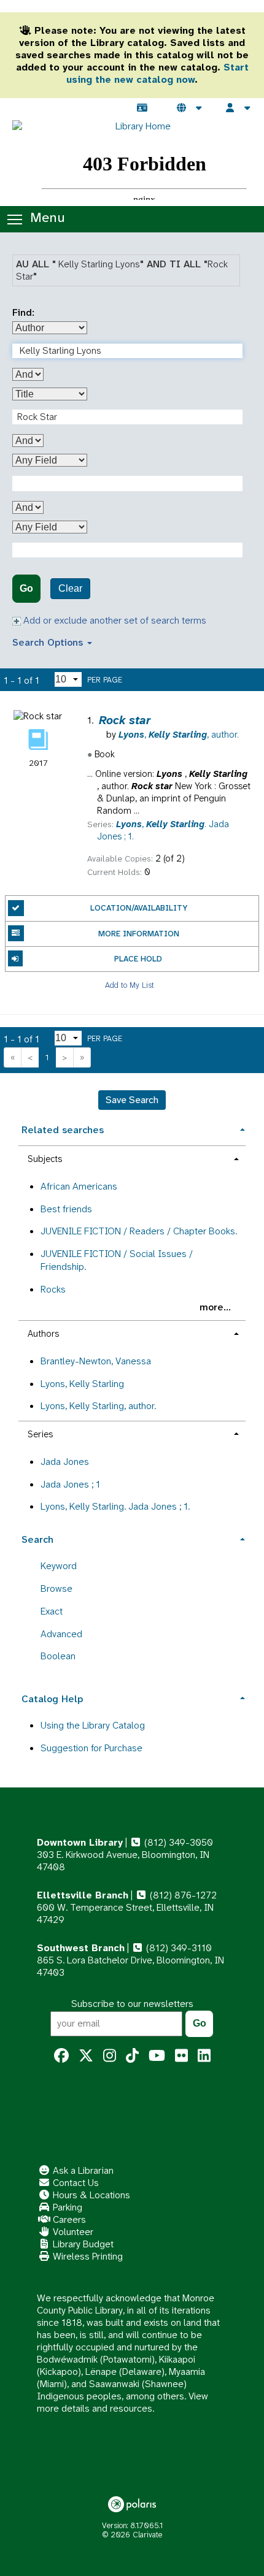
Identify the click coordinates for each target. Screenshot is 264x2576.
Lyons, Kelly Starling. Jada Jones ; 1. (115, 1506)
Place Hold (138, 959)
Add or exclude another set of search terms (114, 620)
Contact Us (75, 2183)
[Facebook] (61, 2056)
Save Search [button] (132, 1100)
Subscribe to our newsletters (132, 2004)
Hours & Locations (90, 2195)
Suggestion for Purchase (91, 1748)
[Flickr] (181, 2056)
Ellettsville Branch (83, 1895)
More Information (139, 934)
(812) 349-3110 (178, 1948)
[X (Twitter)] (86, 2056)
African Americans (79, 1186)
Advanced (61, 1634)
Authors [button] (43, 1334)
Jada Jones (65, 1462)
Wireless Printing (87, 2256)
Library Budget (82, 2244)
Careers (68, 2219)
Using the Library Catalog (93, 1725)
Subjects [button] (45, 1159)
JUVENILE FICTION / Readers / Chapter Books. (139, 1231)
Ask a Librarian (82, 2170)
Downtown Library (80, 1842)
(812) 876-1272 (182, 1895)
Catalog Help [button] (52, 1699)
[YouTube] (157, 2056)
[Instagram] (110, 2056)
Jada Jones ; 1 (70, 1484)
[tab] (132, 1129)
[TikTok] (132, 2056)
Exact (52, 1611)
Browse (56, 1588)
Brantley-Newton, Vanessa (96, 1361)
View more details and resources (122, 2402)
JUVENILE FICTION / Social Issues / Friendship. (117, 1260)
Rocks (53, 1289)
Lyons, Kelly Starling (82, 1384)
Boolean (58, 1656)
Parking (66, 2207)
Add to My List (130, 984)
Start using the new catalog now (157, 73)
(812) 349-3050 (177, 1842)
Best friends (66, 1209)
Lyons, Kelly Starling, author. (98, 1406)
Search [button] (37, 1539)
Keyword (59, 1566)
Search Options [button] (49, 642)
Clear (70, 588)
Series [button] (40, 1434)
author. (179, 735)
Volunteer (72, 2232)
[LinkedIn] (204, 2056)
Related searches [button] (63, 1130)
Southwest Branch (81, 1948)
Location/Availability (139, 908)
